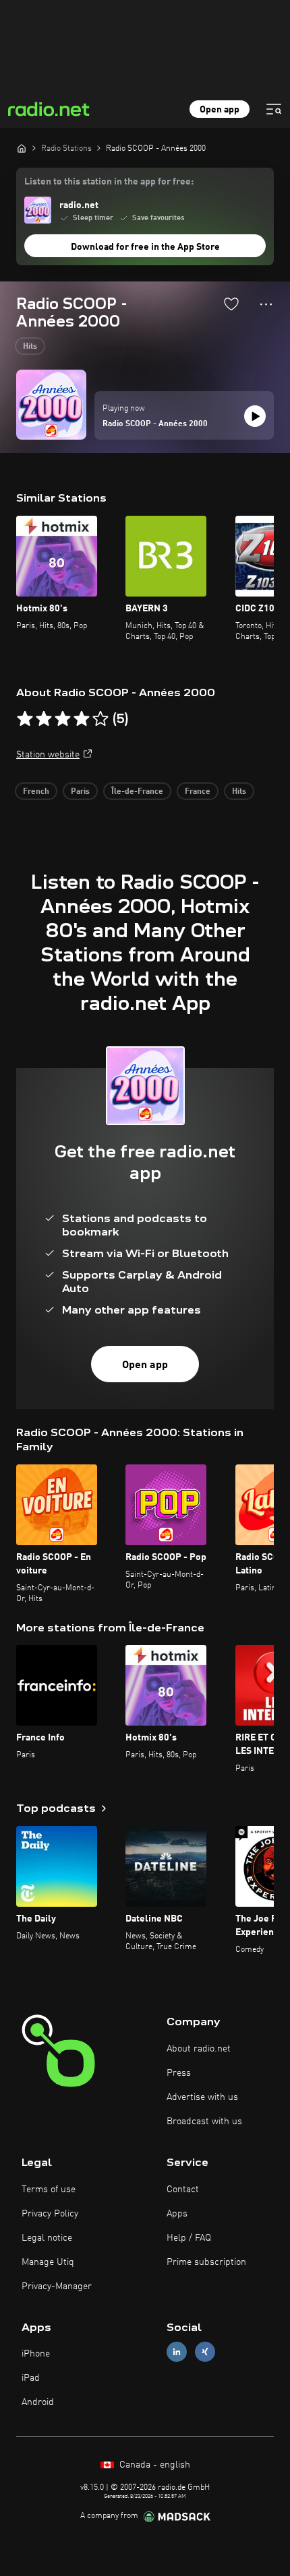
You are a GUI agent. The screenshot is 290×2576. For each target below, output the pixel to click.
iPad (31, 2378)
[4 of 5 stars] (82, 719)
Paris (80, 792)
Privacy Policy (50, 2214)
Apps (177, 2214)
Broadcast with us (204, 2122)
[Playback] (255, 416)
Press (179, 2073)
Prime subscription (206, 2262)
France (198, 792)
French (36, 792)
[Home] (22, 148)
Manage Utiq (48, 2262)
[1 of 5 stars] (25, 719)
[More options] (266, 304)
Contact (183, 2190)
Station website (48, 755)
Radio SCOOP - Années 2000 (155, 424)
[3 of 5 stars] (63, 719)
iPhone (36, 2354)
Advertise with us (202, 2097)
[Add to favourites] (231, 304)
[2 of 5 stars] (44, 719)
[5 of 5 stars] (100, 719)
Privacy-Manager (57, 2286)
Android (38, 2402)
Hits (30, 347)
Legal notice (47, 2238)
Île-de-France (137, 792)
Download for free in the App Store (145, 247)
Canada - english (153, 2465)
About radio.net (199, 2049)
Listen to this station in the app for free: (109, 182)
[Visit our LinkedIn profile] (177, 2352)
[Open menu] (274, 109)
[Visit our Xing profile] (205, 2352)
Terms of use (49, 2190)
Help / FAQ (189, 2238)
